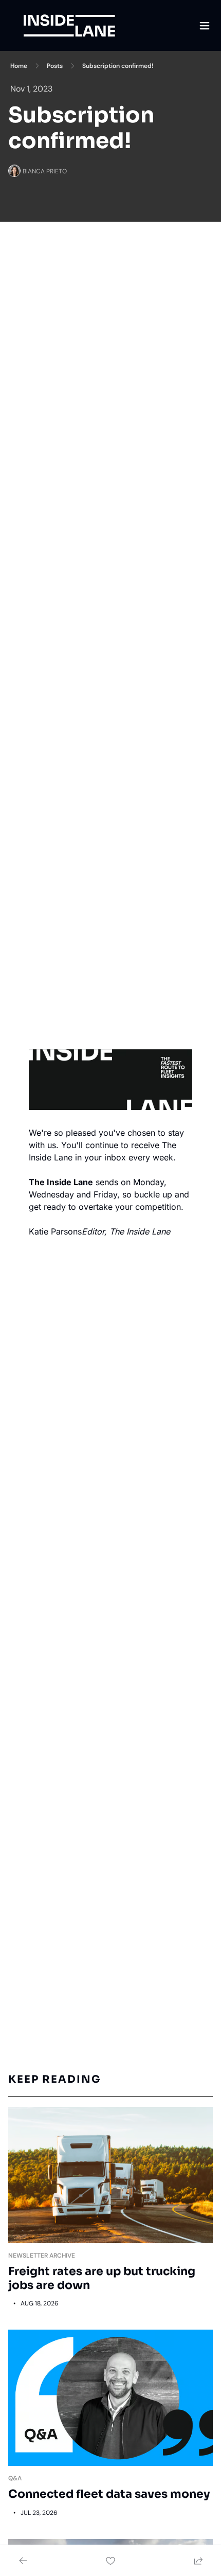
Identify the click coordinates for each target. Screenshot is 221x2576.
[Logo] (69, 26)
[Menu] (205, 26)
